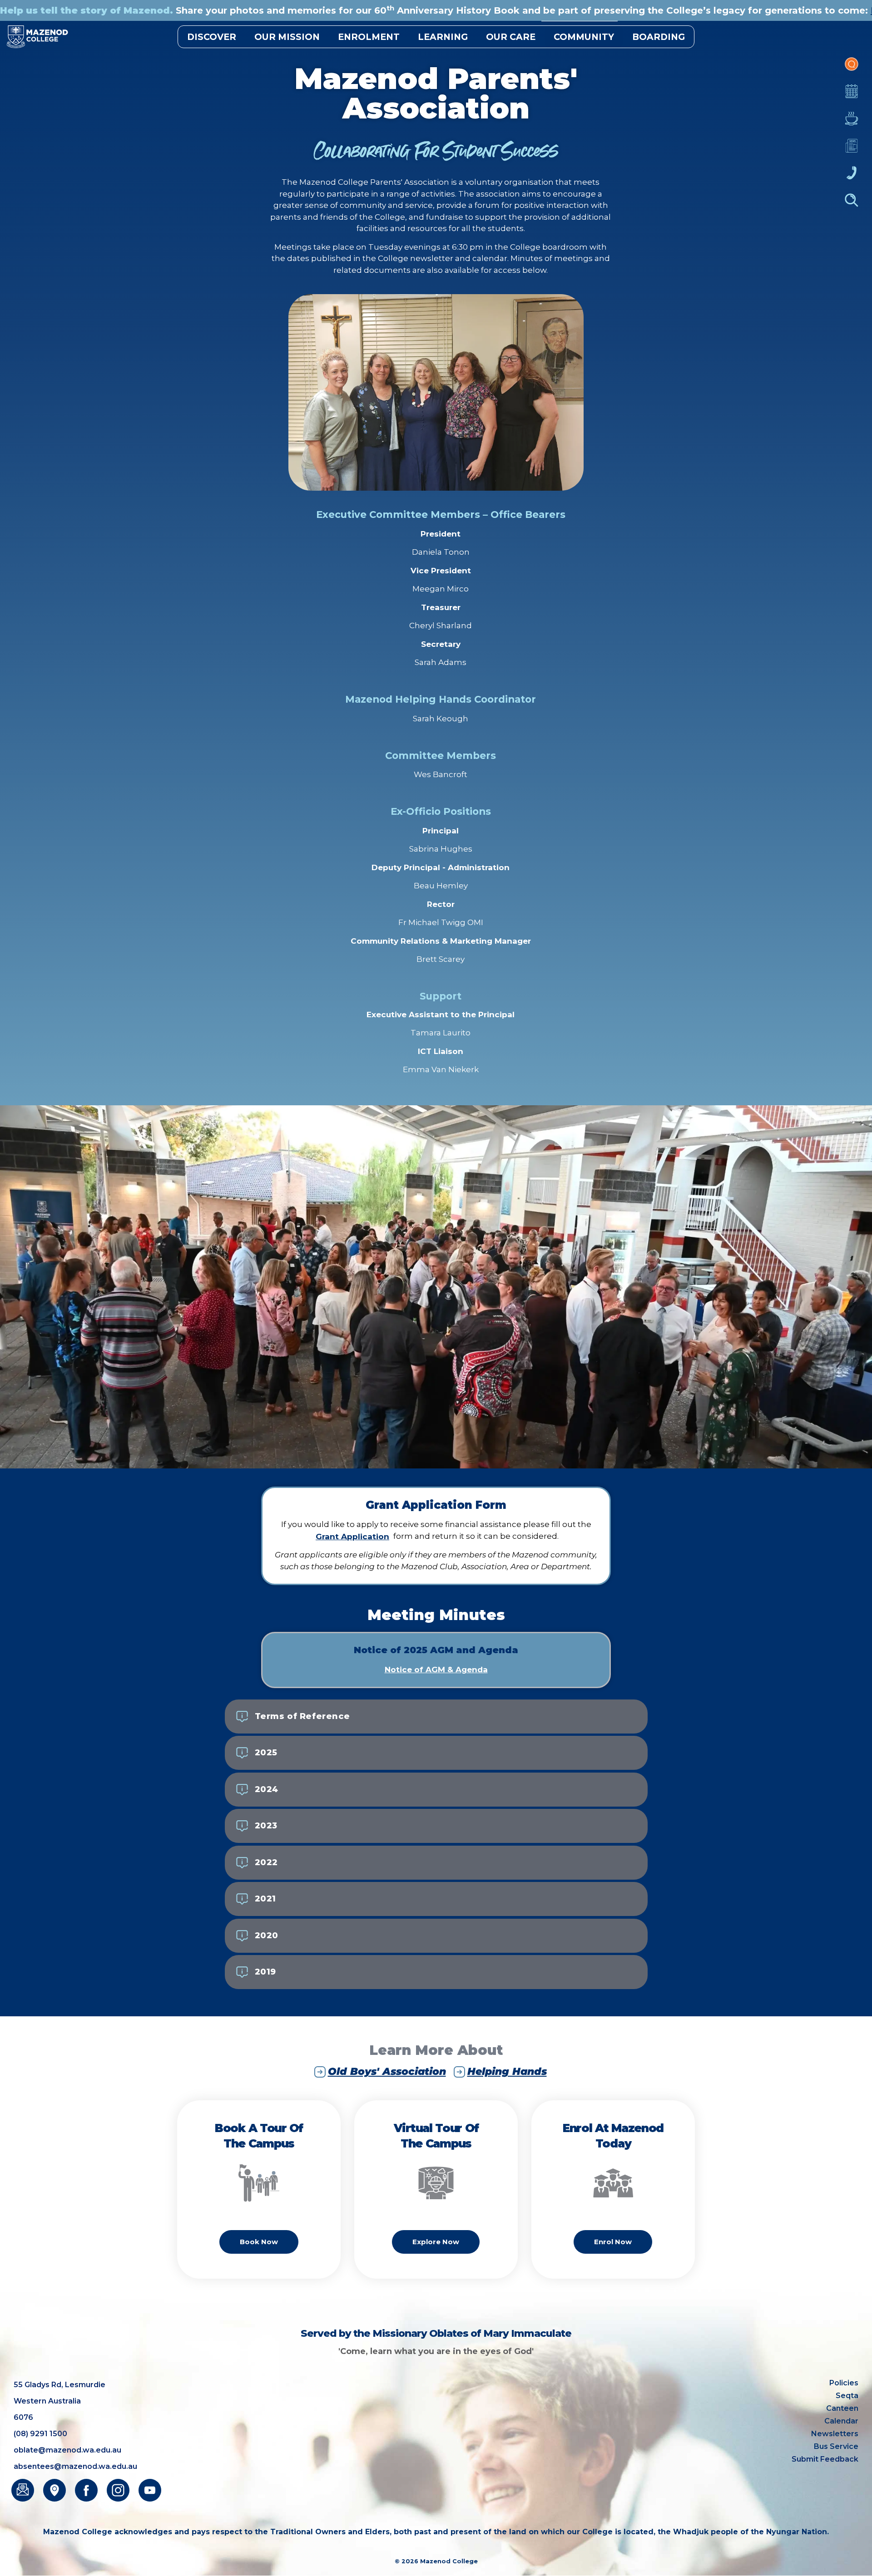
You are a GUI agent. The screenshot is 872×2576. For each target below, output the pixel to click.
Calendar (852, 96)
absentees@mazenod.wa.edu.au (75, 2466)
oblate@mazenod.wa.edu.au (67, 2450)
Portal (852, 69)
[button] (436, 1717)
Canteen (852, 123)
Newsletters (852, 150)
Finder (852, 205)
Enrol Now (613, 2242)
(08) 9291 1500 (40, 2434)
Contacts (852, 177)
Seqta (847, 2396)
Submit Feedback (825, 2459)
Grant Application (352, 1537)
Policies (844, 2383)
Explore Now (436, 2242)
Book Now (259, 2242)
